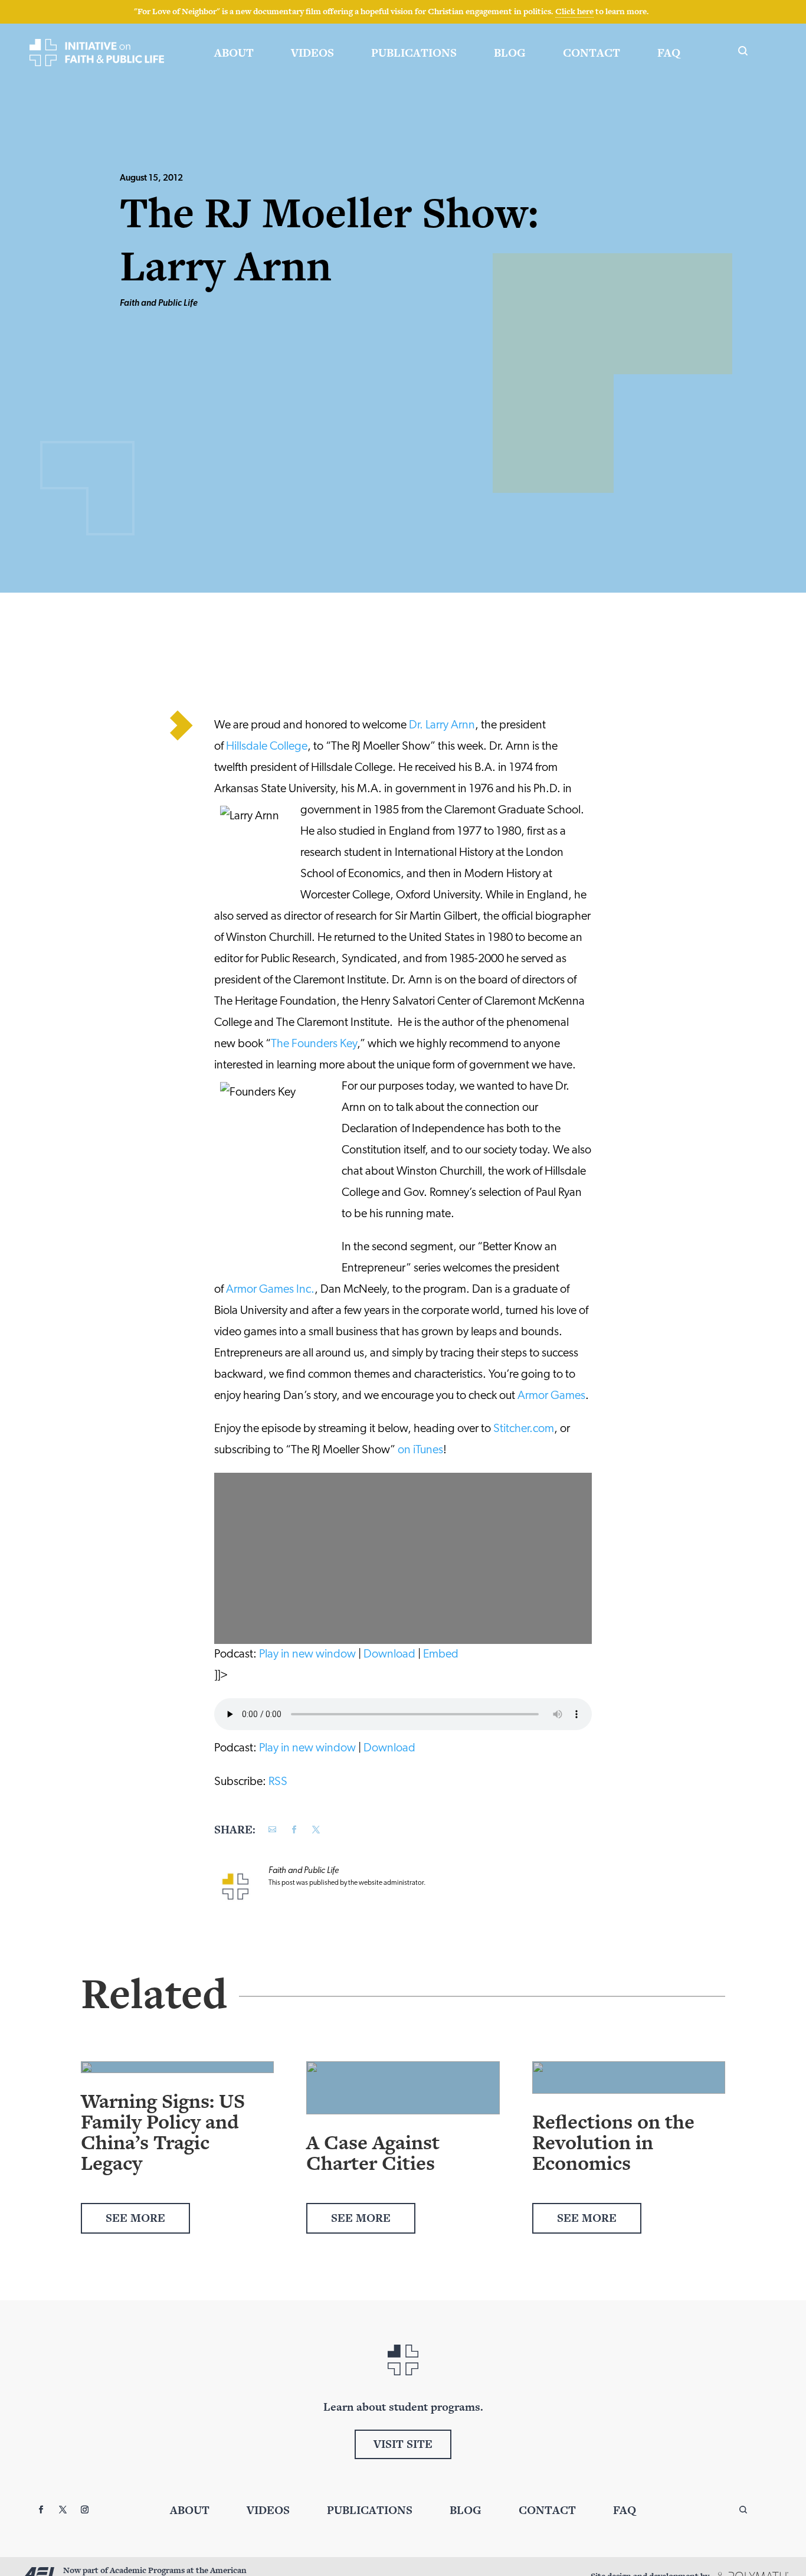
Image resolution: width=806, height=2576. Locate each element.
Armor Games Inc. (270, 1290)
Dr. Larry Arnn (442, 725)
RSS (278, 1782)
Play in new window (307, 1655)
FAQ (669, 53)
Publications (414, 53)
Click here (574, 11)
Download (389, 1655)
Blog (510, 53)
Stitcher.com (524, 1429)
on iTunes (420, 1450)
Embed (441, 1655)
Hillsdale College (267, 747)
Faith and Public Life (159, 304)
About (234, 53)
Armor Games (551, 1396)
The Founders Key (314, 1044)
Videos (312, 53)
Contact (592, 53)
